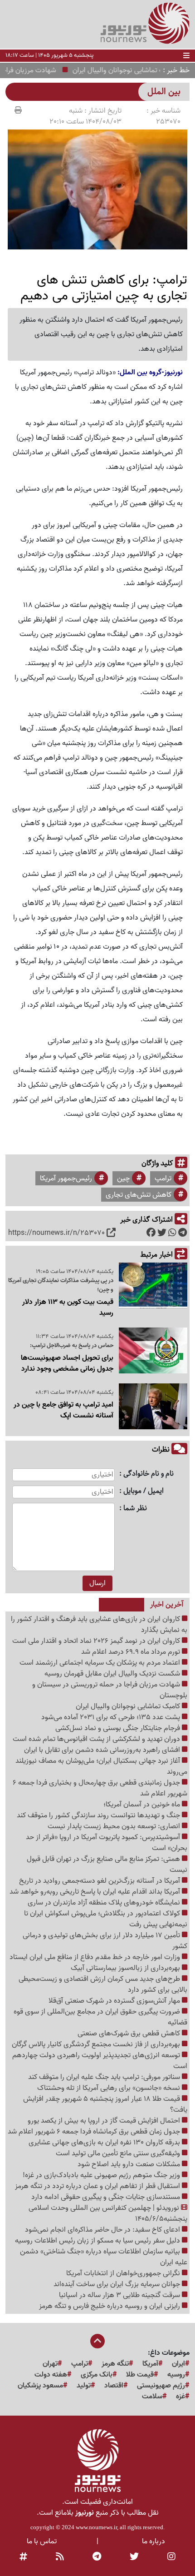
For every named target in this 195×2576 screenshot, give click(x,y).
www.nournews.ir (96, 2527)
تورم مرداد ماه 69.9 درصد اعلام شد (132, 1652)
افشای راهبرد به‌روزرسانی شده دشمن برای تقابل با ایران (103, 1750)
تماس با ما (42, 2541)
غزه (180, 2397)
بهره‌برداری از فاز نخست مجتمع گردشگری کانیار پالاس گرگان (97, 2044)
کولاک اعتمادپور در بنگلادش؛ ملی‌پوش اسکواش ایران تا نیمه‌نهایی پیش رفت (106, 1919)
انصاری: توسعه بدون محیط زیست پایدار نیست (115, 1826)
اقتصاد (114, 2386)
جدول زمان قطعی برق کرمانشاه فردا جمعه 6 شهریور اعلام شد (95, 2132)
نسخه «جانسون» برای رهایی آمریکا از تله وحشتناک (110, 2088)
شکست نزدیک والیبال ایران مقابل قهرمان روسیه (113, 1674)
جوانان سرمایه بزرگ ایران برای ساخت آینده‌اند (118, 2284)
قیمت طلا (140, 2375)
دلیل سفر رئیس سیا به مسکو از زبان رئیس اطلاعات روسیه (98, 2241)
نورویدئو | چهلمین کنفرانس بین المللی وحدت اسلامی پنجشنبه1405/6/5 (108, 2213)
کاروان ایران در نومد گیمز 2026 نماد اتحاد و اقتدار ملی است (97, 1641)
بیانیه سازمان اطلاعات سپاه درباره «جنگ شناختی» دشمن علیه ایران (104, 2257)
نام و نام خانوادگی (149, 1474)
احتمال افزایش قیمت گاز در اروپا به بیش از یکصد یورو (105, 2121)
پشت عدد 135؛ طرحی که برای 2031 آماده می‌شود (112, 1717)
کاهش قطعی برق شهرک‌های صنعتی (130, 2034)
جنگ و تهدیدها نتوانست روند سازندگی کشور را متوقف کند (99, 1815)
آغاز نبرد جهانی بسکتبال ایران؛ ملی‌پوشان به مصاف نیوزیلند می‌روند (101, 1766)
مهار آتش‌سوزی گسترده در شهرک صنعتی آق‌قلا (115, 2001)
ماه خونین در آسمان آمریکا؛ (143, 1805)
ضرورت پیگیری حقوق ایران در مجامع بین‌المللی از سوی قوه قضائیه (100, 2017)
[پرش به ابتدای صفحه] (97, 2342)
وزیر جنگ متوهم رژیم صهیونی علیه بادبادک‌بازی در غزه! (102, 2175)
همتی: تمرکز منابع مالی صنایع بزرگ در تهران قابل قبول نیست (107, 1865)
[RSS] (60, 2557)
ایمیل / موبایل (144, 1491)
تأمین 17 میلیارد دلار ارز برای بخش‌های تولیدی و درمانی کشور (105, 1941)
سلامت (152, 2397)
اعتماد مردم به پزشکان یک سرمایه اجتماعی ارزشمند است (101, 1663)
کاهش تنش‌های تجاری (139, 1195)
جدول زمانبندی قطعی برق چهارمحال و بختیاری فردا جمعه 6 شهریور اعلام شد (100, 1788)
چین (123, 1179)
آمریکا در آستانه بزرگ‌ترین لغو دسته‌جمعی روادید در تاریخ (100, 1881)
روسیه (176, 2375)
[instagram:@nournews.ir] (171, 2557)
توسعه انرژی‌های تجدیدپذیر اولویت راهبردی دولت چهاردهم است (100, 2061)
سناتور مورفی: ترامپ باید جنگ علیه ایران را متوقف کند (105, 2077)
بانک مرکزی (97, 2375)
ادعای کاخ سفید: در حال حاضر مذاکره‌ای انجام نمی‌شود (103, 2230)
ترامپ (163, 1179)
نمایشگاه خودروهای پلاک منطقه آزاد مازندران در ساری (105, 1903)
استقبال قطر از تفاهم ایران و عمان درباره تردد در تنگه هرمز (98, 2186)
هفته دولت (51, 2375)
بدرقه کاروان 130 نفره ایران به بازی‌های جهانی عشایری (105, 2143)
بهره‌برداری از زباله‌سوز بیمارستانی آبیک (126, 1968)
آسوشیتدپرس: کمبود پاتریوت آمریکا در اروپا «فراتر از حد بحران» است (107, 1843)
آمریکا (150, 2364)
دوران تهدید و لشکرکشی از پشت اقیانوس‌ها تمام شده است (97, 1739)
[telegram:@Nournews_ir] (97, 2557)
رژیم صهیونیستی (161, 2386)
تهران (50, 2364)
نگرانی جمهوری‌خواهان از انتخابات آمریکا (124, 2273)
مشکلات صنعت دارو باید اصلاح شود (130, 2164)
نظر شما (135, 1509)
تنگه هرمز (115, 2364)
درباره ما (154, 2541)
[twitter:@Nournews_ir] (134, 2557)
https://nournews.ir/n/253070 (56, 1233)
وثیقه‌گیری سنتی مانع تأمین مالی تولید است (119, 2153)
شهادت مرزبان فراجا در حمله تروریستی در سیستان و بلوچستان (110, 1690)
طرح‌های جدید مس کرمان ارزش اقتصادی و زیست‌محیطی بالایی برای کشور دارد (103, 1984)
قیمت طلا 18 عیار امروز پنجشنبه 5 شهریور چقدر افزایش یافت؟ (105, 2104)
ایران (178, 2364)
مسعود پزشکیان (40, 2386)
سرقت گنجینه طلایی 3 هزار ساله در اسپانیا (120, 2295)
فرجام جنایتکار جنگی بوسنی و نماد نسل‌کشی (119, 1728)
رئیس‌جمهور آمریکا (66, 1179)
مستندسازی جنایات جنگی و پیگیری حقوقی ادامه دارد (107, 2197)
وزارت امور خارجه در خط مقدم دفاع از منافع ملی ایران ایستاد (96, 1957)
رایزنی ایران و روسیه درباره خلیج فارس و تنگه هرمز (110, 2306)
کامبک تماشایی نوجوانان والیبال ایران (129, 1706)
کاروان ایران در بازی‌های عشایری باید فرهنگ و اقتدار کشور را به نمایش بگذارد (99, 1625)
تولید (84, 2386)
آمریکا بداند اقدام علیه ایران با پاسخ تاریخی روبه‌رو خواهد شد (96, 1892)
